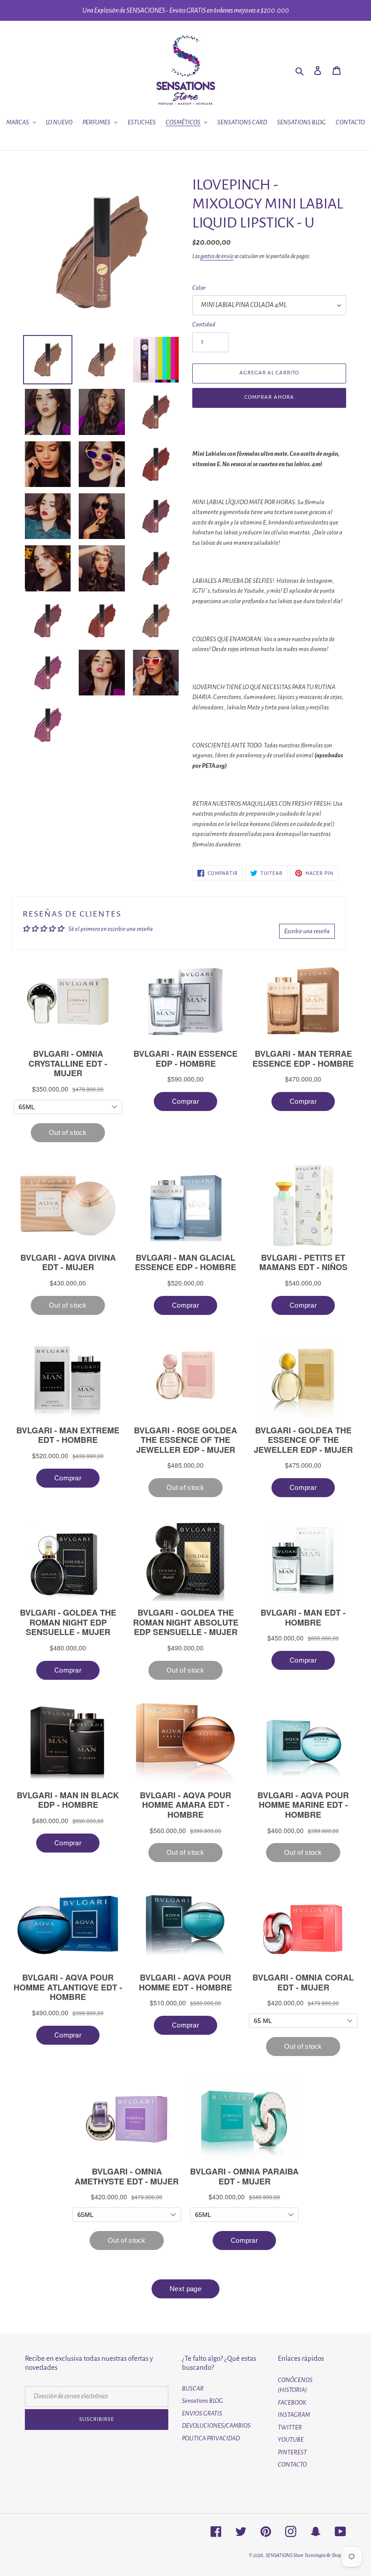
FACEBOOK (292, 2403)
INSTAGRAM (294, 2415)
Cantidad (204, 324)
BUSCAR (193, 2389)
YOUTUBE (291, 2440)
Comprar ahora (269, 397)
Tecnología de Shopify (325, 2555)
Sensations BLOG (202, 2401)
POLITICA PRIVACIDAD (211, 2438)
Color (199, 288)
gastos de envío (217, 256)
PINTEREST (292, 2452)
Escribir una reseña (307, 931)
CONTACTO (292, 2465)
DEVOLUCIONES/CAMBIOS (216, 2426)
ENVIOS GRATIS (202, 2413)
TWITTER (290, 2427)
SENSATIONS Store (285, 2555)
